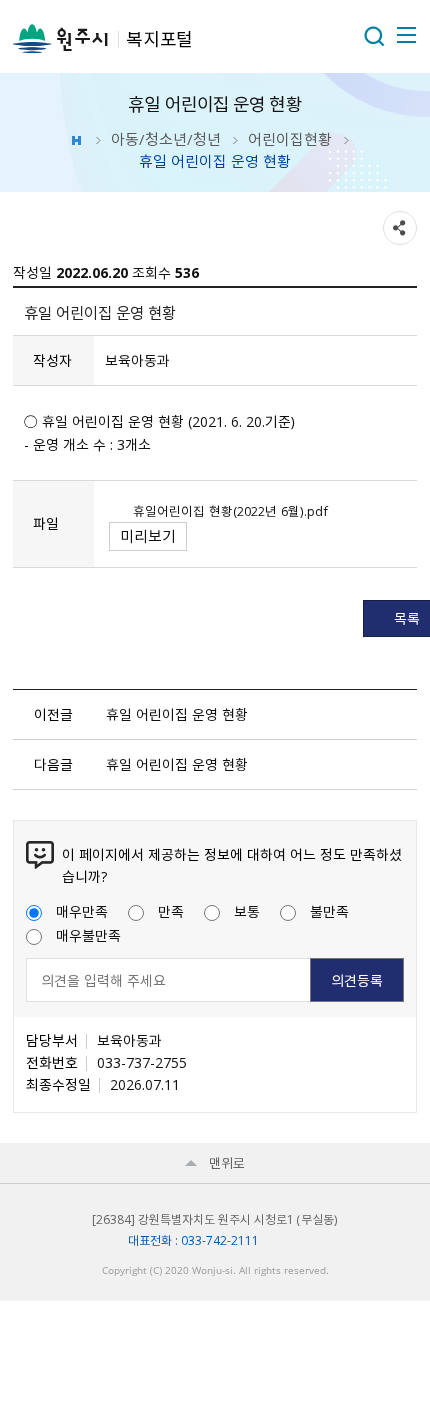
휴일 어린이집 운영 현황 (177, 714)
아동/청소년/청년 (166, 139)
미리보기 (148, 536)
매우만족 (82, 911)
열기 (374, 36)
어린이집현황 (290, 139)
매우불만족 (88, 935)
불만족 (329, 911)
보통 (247, 911)
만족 (171, 911)
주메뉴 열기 (405, 35)
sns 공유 (400, 228)
